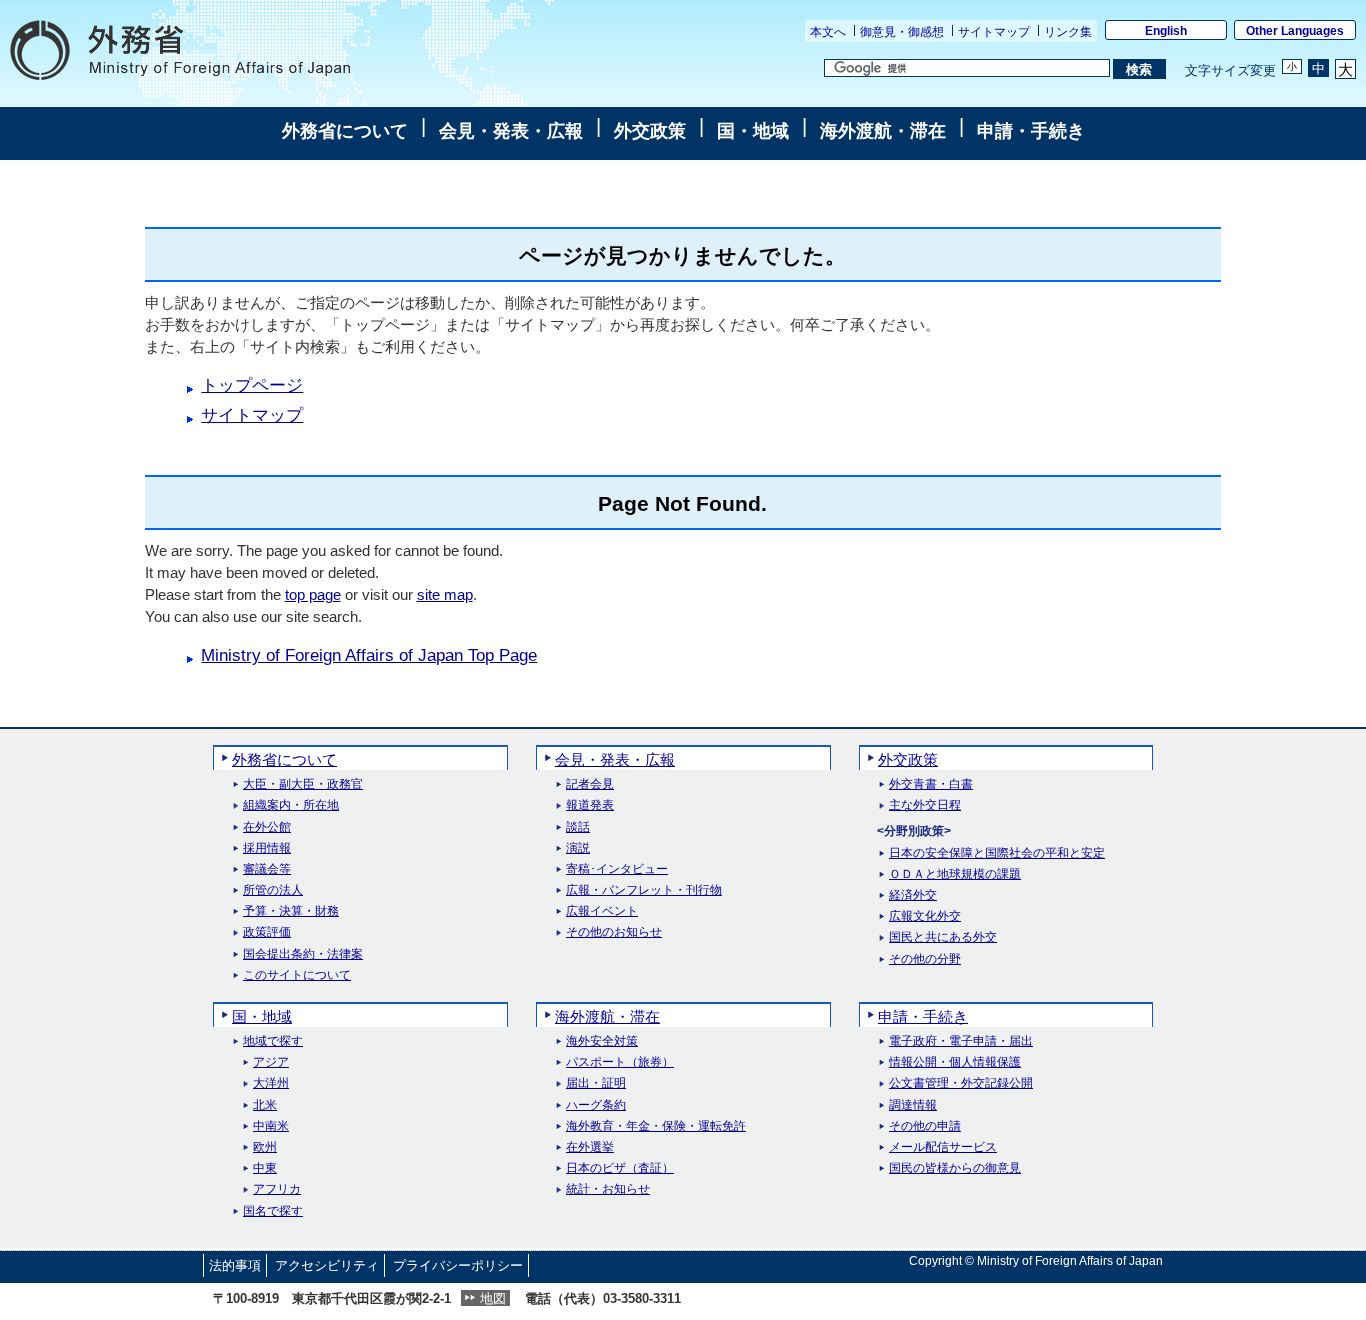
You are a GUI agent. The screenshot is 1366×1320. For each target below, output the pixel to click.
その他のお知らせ (614, 932)
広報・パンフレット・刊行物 (644, 890)
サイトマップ (994, 32)
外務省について (345, 131)
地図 (493, 1298)
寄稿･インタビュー (617, 869)
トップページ (252, 385)
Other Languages (1295, 31)
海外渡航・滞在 (883, 131)
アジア (271, 1062)
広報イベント (602, 911)
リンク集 (1068, 32)
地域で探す (273, 1041)
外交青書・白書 (931, 784)
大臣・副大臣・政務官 (303, 784)
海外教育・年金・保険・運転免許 (656, 1126)
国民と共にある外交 (943, 937)
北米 (265, 1105)
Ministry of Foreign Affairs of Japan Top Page (369, 655)
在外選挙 (590, 1147)
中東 (265, 1168)
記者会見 (590, 784)
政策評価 (267, 932)
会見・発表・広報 (511, 131)
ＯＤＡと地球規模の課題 (955, 874)
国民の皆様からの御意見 (955, 1168)
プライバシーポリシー (458, 1265)
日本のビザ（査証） (620, 1168)
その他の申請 (925, 1126)
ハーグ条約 (596, 1105)
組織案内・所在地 (291, 805)
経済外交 (913, 895)
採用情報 (267, 848)
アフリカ (277, 1189)
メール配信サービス (943, 1147)
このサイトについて (297, 975)
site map (445, 594)
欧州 (265, 1147)
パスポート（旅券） (620, 1062)
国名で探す (273, 1211)
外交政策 (650, 131)
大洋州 (271, 1083)
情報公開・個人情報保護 (955, 1062)
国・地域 (753, 131)
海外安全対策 (602, 1041)
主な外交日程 (925, 805)
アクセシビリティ (327, 1265)
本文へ (828, 32)
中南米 (271, 1126)
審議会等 (267, 869)
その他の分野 (925, 959)
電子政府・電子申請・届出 (961, 1041)
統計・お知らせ (608, 1189)
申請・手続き (1031, 131)
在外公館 (267, 827)
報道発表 (590, 805)
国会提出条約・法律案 (303, 954)
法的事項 (235, 1265)
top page (313, 594)
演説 (578, 848)
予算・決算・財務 (291, 911)
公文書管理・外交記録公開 (961, 1083)
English (1166, 31)
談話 (578, 827)
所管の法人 (273, 890)
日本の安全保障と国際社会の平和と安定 (997, 853)
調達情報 (913, 1105)
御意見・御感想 (902, 32)
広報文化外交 (925, 916)
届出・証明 (596, 1083)
